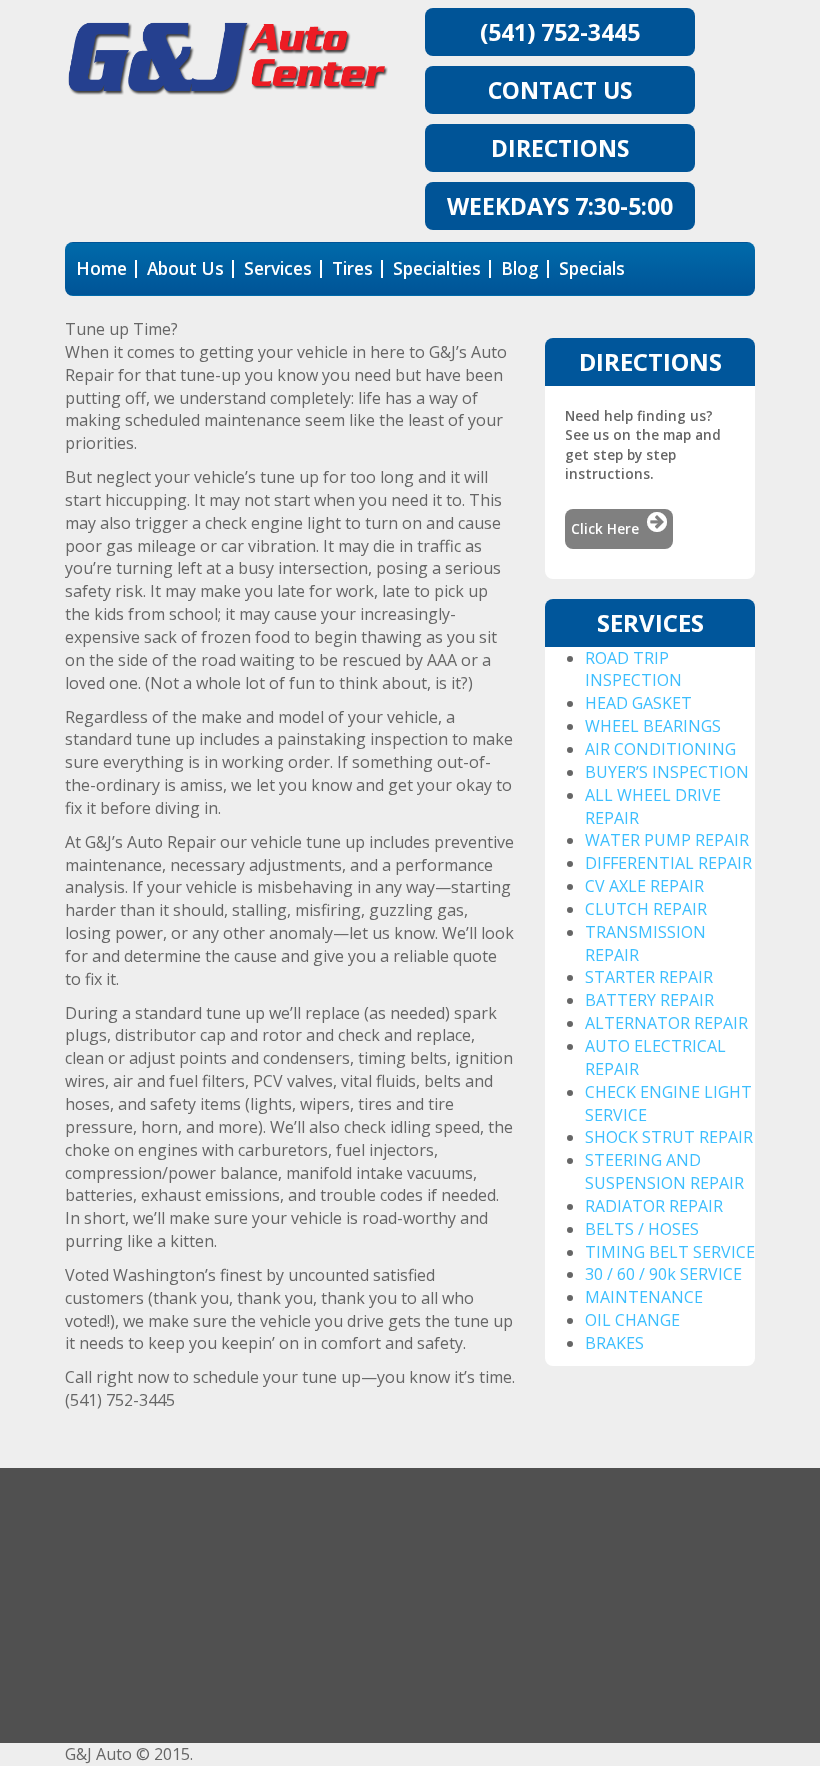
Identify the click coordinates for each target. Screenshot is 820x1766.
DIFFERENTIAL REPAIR (668, 863)
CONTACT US (560, 90)
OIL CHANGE (632, 1320)
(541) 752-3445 (560, 32)
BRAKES (614, 1343)
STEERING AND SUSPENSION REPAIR (664, 1171)
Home (101, 268)
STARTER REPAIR (649, 977)
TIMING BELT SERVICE (670, 1252)
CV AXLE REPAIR (644, 886)
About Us (185, 268)
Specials (592, 268)
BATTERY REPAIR (649, 1000)
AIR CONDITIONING (660, 749)
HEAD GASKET (638, 703)
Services (278, 268)
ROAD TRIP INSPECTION (633, 669)
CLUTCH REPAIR (646, 909)
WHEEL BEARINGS (653, 726)
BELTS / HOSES (642, 1229)
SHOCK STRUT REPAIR (669, 1137)
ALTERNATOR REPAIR (666, 1023)
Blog (520, 268)
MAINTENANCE (644, 1297)
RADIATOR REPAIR (654, 1206)
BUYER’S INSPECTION (667, 772)
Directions (560, 148)
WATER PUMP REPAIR (667, 840)
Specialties (437, 268)
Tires (352, 268)
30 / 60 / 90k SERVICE (663, 1274)
